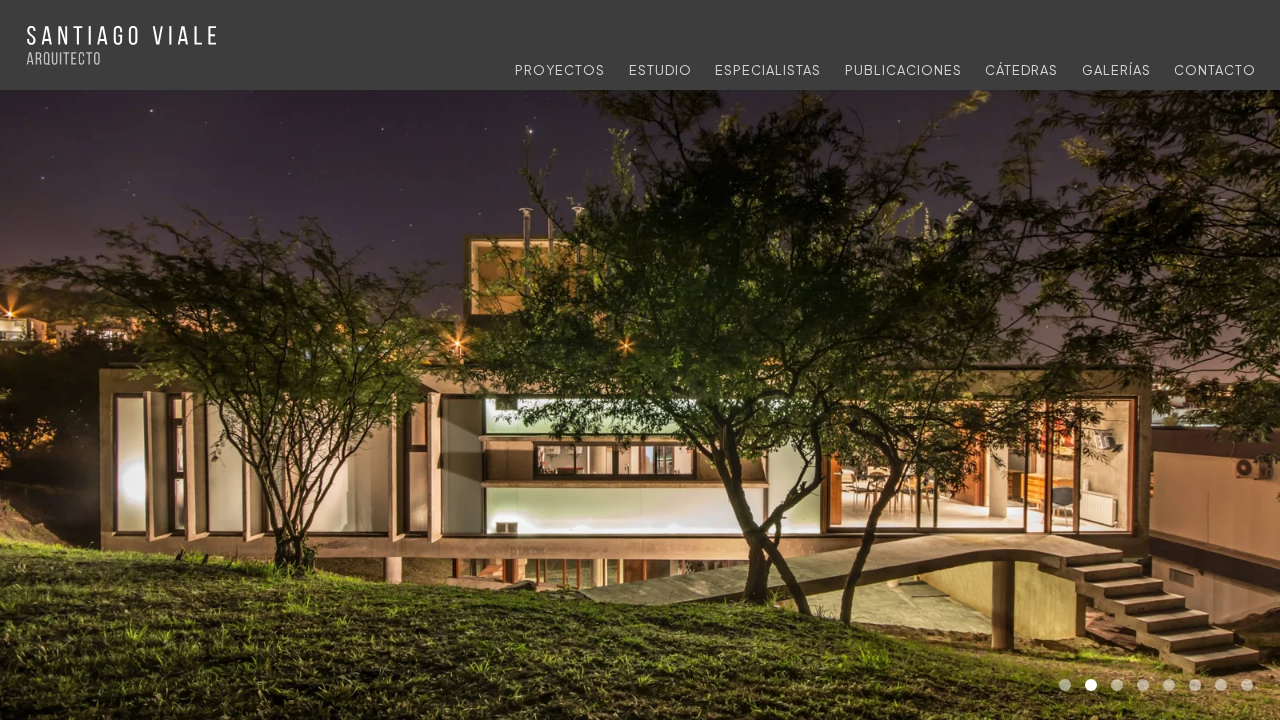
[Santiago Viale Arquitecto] (124, 48)
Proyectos (560, 70)
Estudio (660, 70)
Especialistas (768, 70)
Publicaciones (903, 70)
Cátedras (1021, 70)
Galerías (1116, 70)
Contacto (1215, 70)
